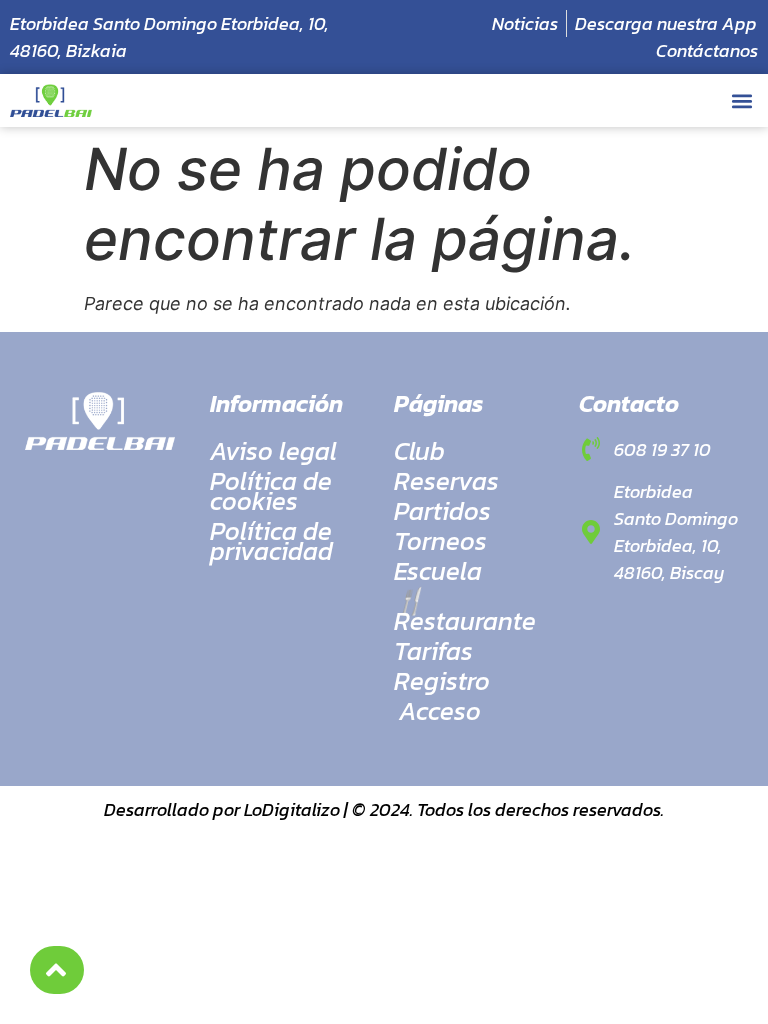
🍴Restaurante (465, 611)
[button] (741, 100)
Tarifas (433, 651)
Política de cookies (271, 491)
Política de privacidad (271, 541)
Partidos (442, 511)
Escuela (438, 571)
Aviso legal (273, 451)
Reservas (446, 481)
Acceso (440, 711)
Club (419, 451)
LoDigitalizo (292, 809)
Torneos (440, 541)
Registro (442, 681)
